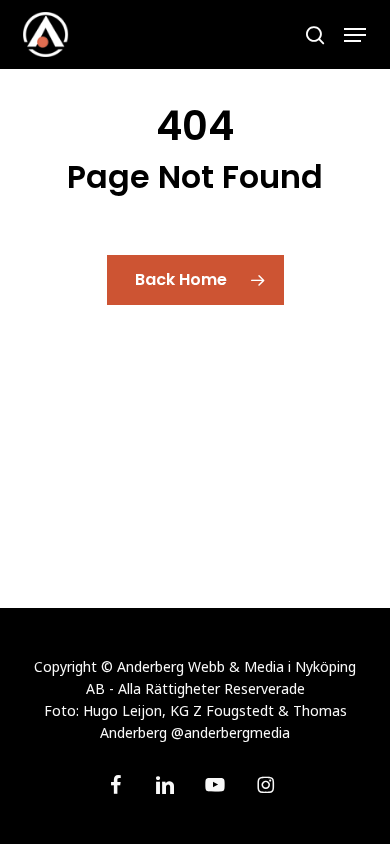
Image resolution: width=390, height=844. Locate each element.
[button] (355, 35)
